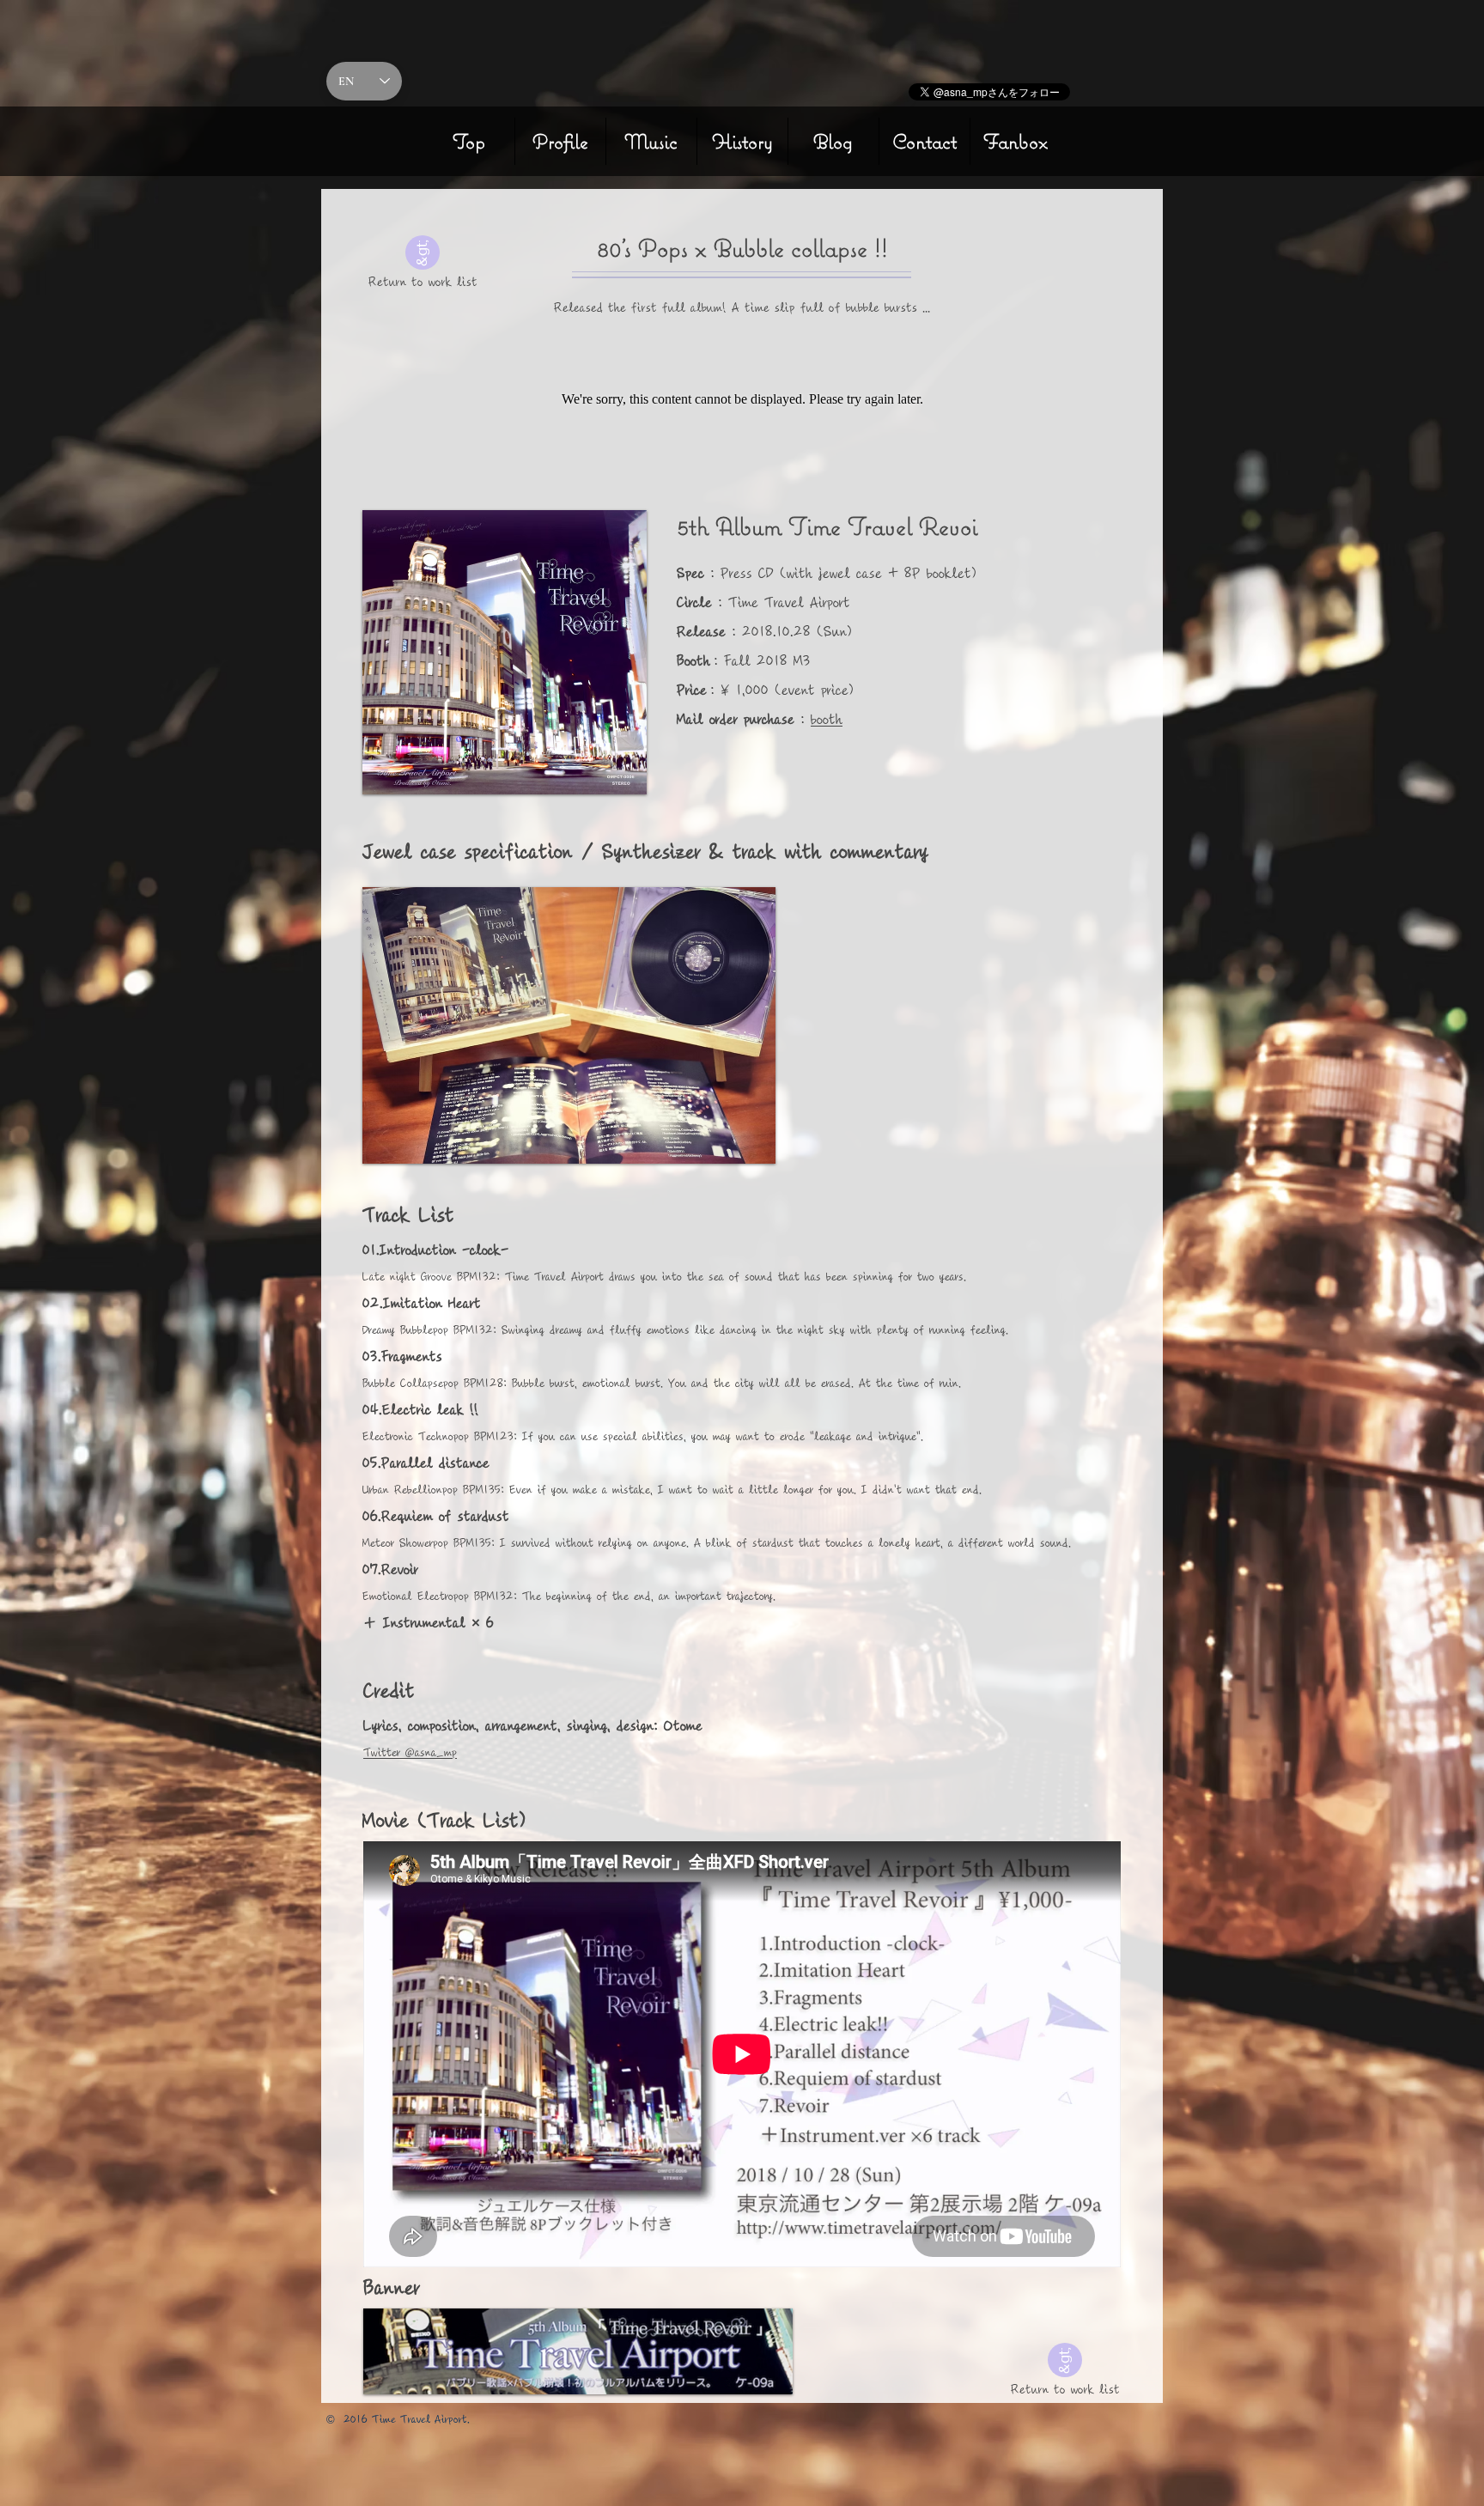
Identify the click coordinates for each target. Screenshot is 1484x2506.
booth (827, 719)
